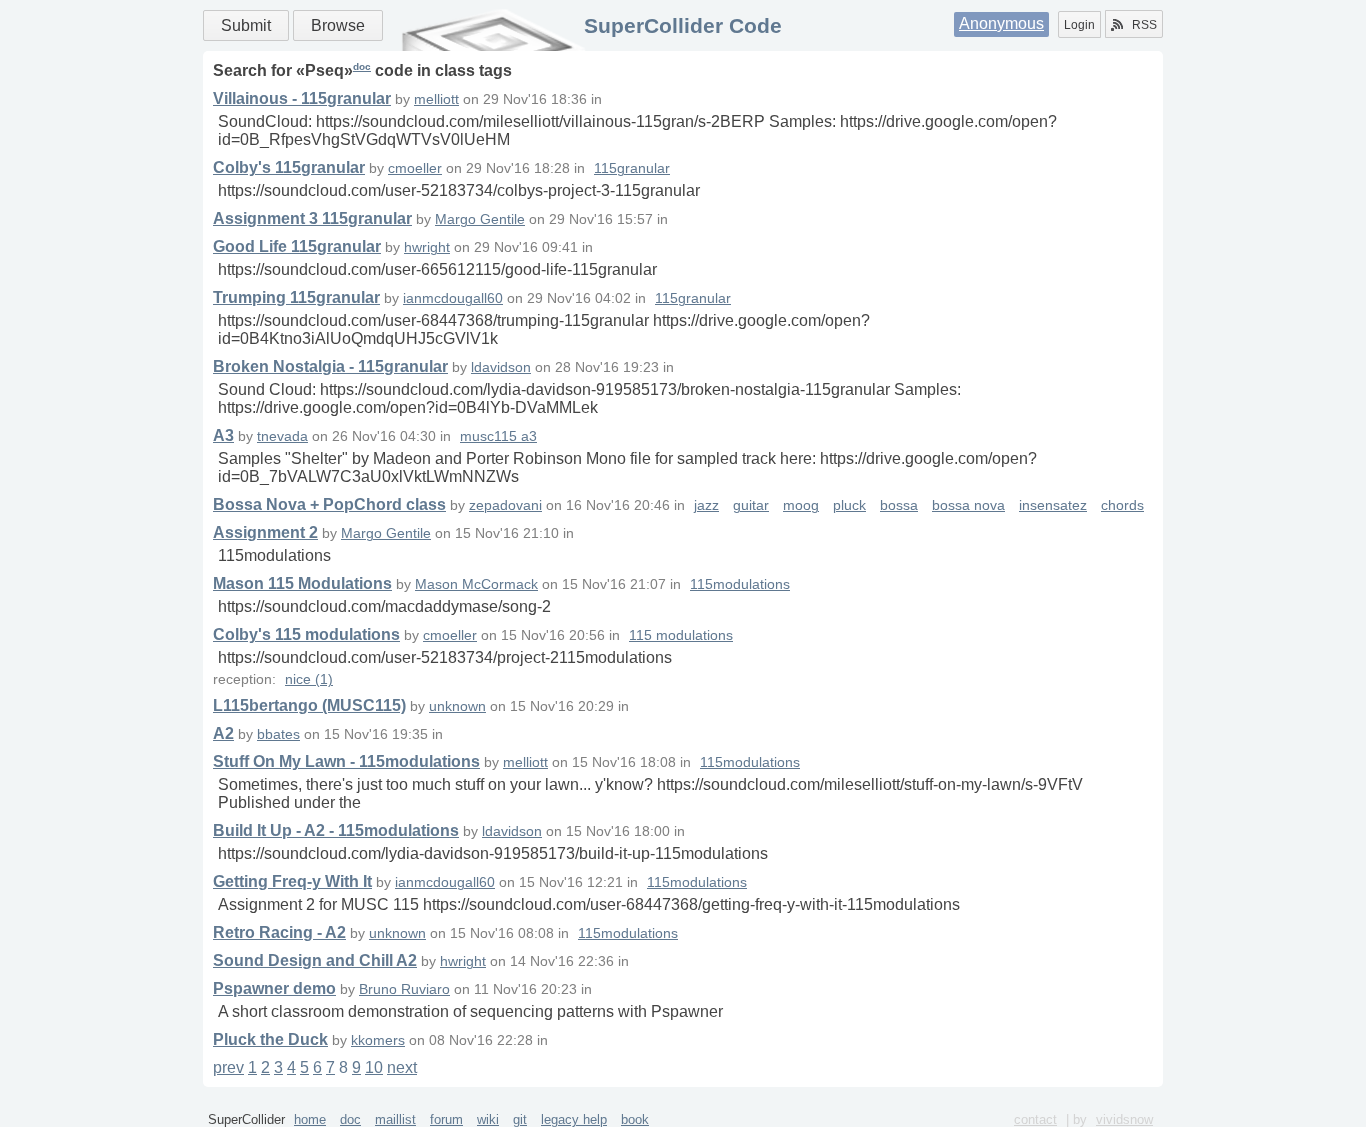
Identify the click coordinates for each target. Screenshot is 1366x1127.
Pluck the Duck (270, 1039)
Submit (246, 25)
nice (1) (309, 679)
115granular (632, 168)
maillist (395, 1119)
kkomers (378, 1040)
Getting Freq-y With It (292, 881)
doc (362, 66)
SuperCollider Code (683, 25)
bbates (278, 734)
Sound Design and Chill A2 (315, 960)
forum (446, 1119)
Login (1079, 25)
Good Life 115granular (297, 246)
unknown (457, 706)
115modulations (740, 584)
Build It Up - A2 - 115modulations (336, 830)
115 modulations (681, 635)
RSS (1144, 25)
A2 (223, 733)
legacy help (574, 1119)
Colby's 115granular (289, 167)
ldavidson (501, 367)
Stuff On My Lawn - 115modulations (346, 761)
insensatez (1053, 505)
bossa (899, 505)
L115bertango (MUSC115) (309, 705)
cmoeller (415, 168)
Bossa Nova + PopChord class (329, 504)
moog (801, 505)
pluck (849, 505)
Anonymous (1001, 23)
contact (1035, 1119)
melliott (436, 99)
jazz (706, 505)
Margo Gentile (480, 219)
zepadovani (505, 505)
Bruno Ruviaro (404, 989)
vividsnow (1124, 1119)
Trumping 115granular (296, 297)
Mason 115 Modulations (302, 583)
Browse (338, 25)
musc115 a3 (498, 436)
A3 (223, 435)
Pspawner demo (274, 988)
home (310, 1119)
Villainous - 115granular (302, 98)
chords (1122, 505)
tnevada (282, 436)
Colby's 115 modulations (306, 634)
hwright (427, 247)
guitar (751, 505)
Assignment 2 (265, 532)
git (520, 1119)
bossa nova (968, 505)
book (635, 1119)
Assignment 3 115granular (312, 218)
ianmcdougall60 (453, 298)
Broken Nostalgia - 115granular (330, 366)
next (402, 1067)
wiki (488, 1119)
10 (374, 1067)
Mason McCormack (476, 584)
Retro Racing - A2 (279, 932)
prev (228, 1067)
